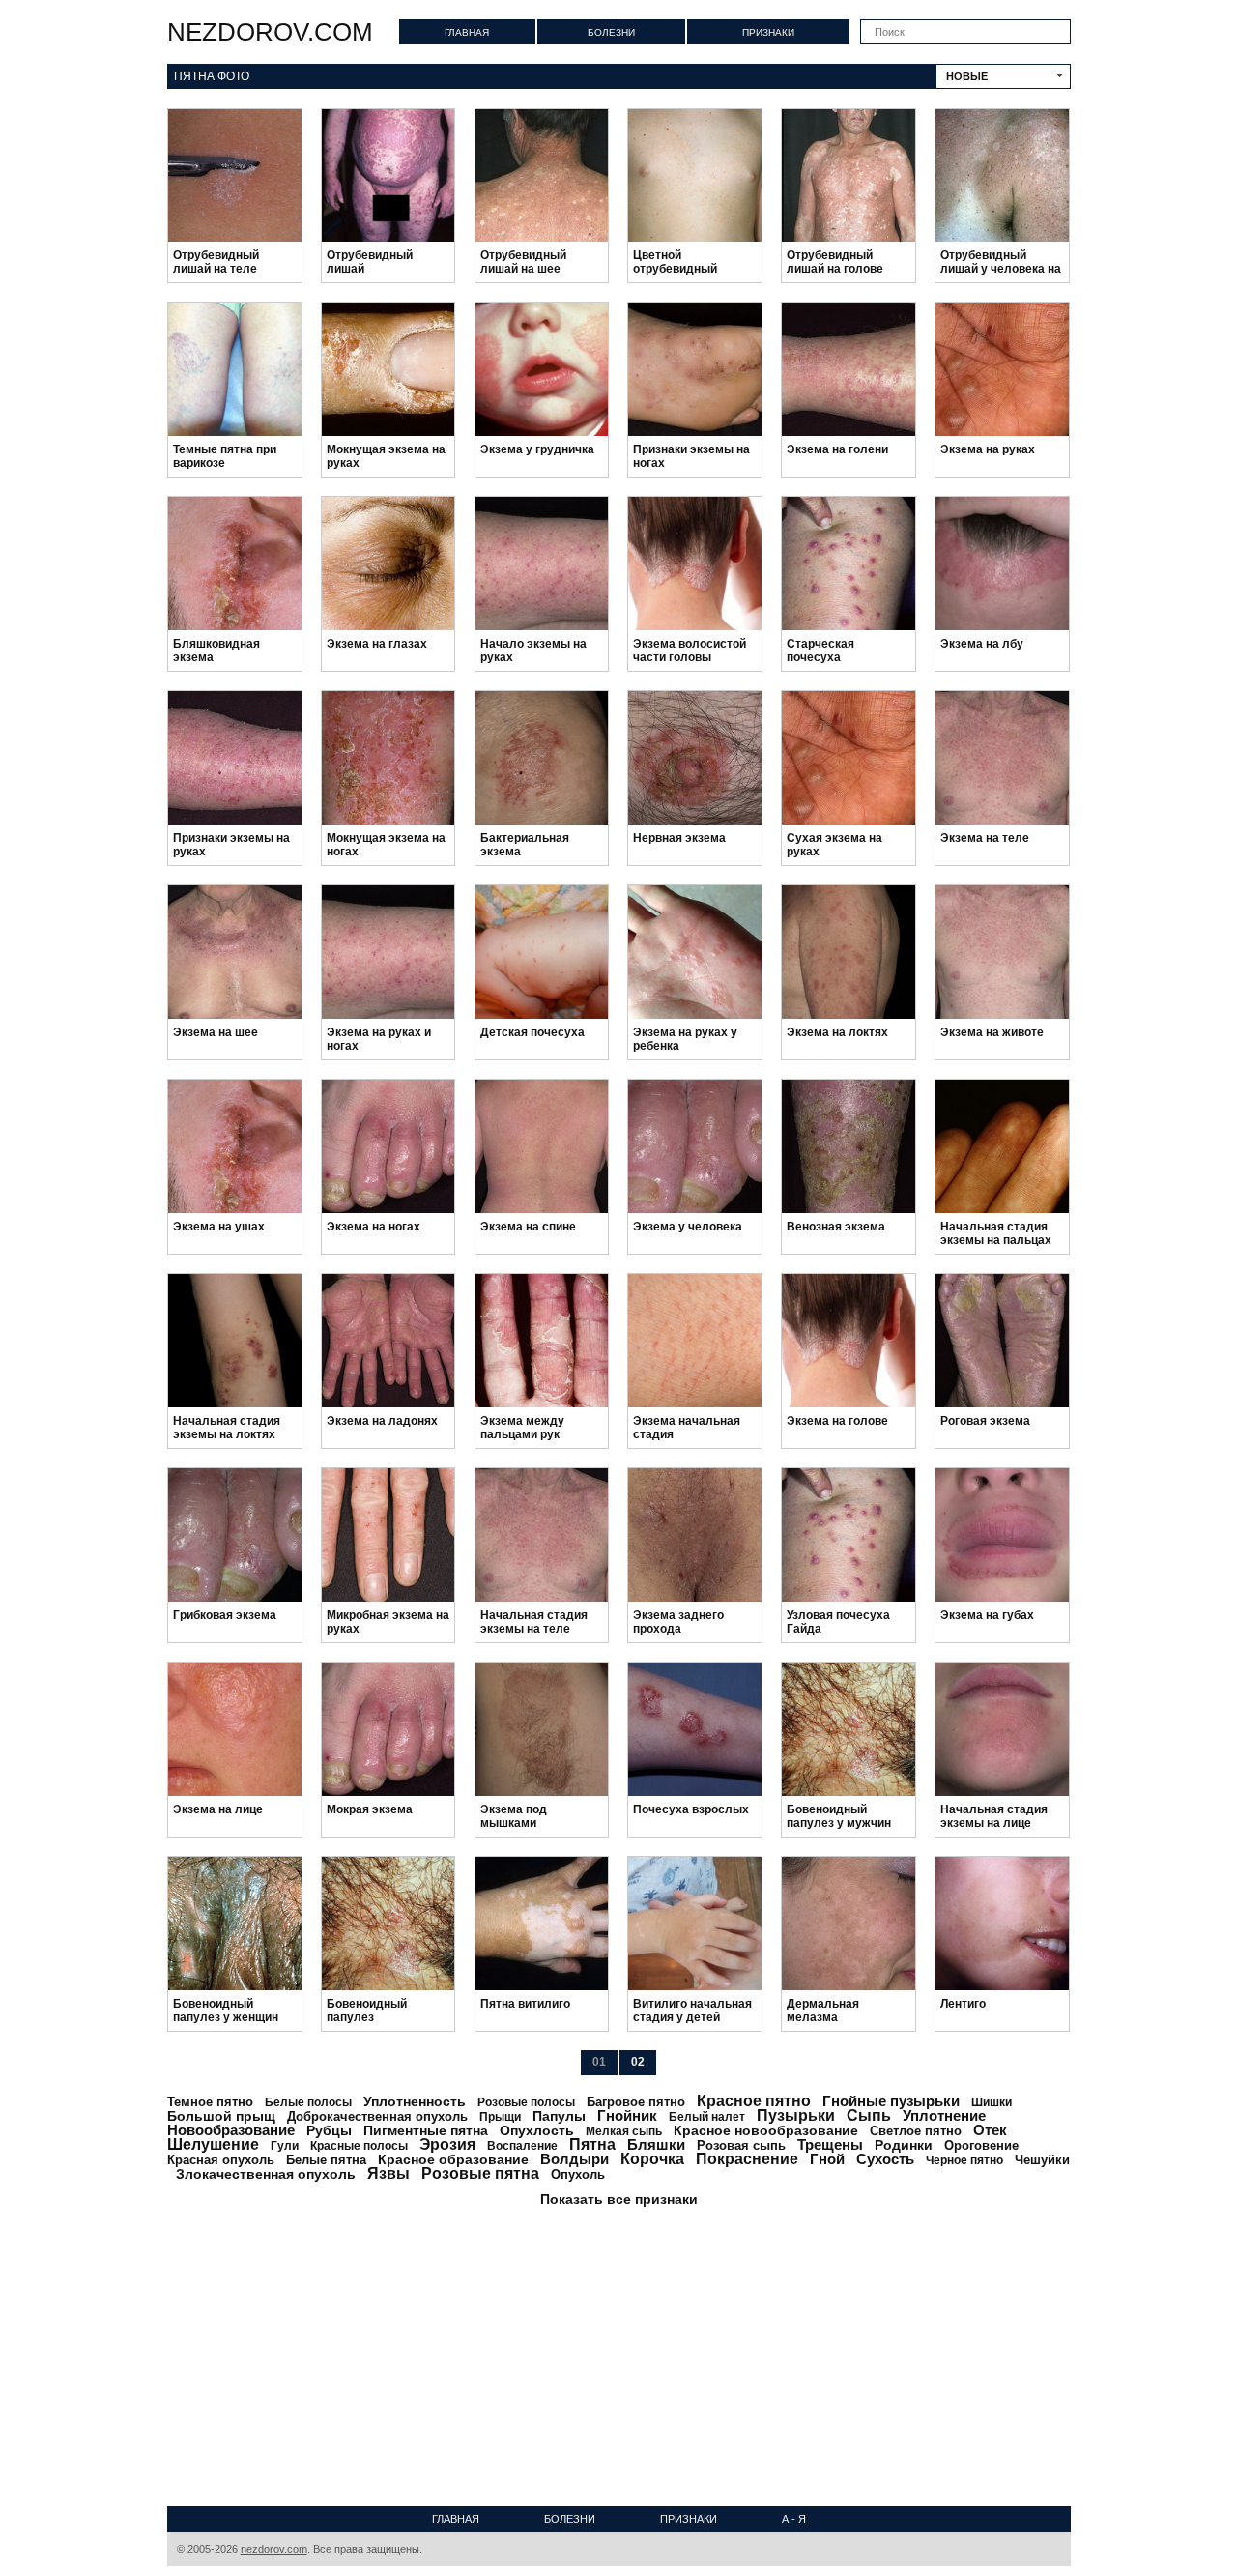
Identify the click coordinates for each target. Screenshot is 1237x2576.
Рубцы (329, 2130)
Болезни (611, 32)
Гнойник (627, 2115)
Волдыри (575, 2159)
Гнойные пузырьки (891, 2101)
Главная (467, 32)
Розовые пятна (480, 2173)
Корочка (652, 2159)
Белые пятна (326, 2160)
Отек (990, 2130)
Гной (827, 2159)
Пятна (592, 2144)
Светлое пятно (916, 2131)
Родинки (904, 2145)
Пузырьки (796, 2115)
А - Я (794, 2519)
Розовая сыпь (741, 2145)
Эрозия (447, 2144)
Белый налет (707, 2117)
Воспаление (522, 2146)
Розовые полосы (526, 2102)
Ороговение (981, 2145)
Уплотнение (944, 2115)
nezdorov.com (270, 32)
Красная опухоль (221, 2160)
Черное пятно (964, 2160)
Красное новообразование (766, 2130)
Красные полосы (359, 2146)
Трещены (830, 2144)
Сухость (885, 2159)
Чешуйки (1042, 2160)
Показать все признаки (619, 2199)
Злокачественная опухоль (266, 2174)
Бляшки (656, 2144)
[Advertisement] (619, 2352)
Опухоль (578, 2174)
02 (638, 2062)
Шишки (992, 2102)
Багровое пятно (636, 2102)
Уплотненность (415, 2101)
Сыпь (869, 2115)
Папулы (559, 2116)
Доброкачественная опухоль (377, 2116)
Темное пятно (210, 2102)
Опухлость (537, 2130)
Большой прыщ (221, 2116)
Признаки (768, 32)
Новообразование (231, 2130)
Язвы (388, 2173)
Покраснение (747, 2159)
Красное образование (453, 2159)
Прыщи (500, 2117)
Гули (285, 2146)
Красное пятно (754, 2101)
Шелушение (213, 2144)
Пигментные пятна (426, 2130)
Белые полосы (308, 2102)
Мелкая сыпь (624, 2131)
